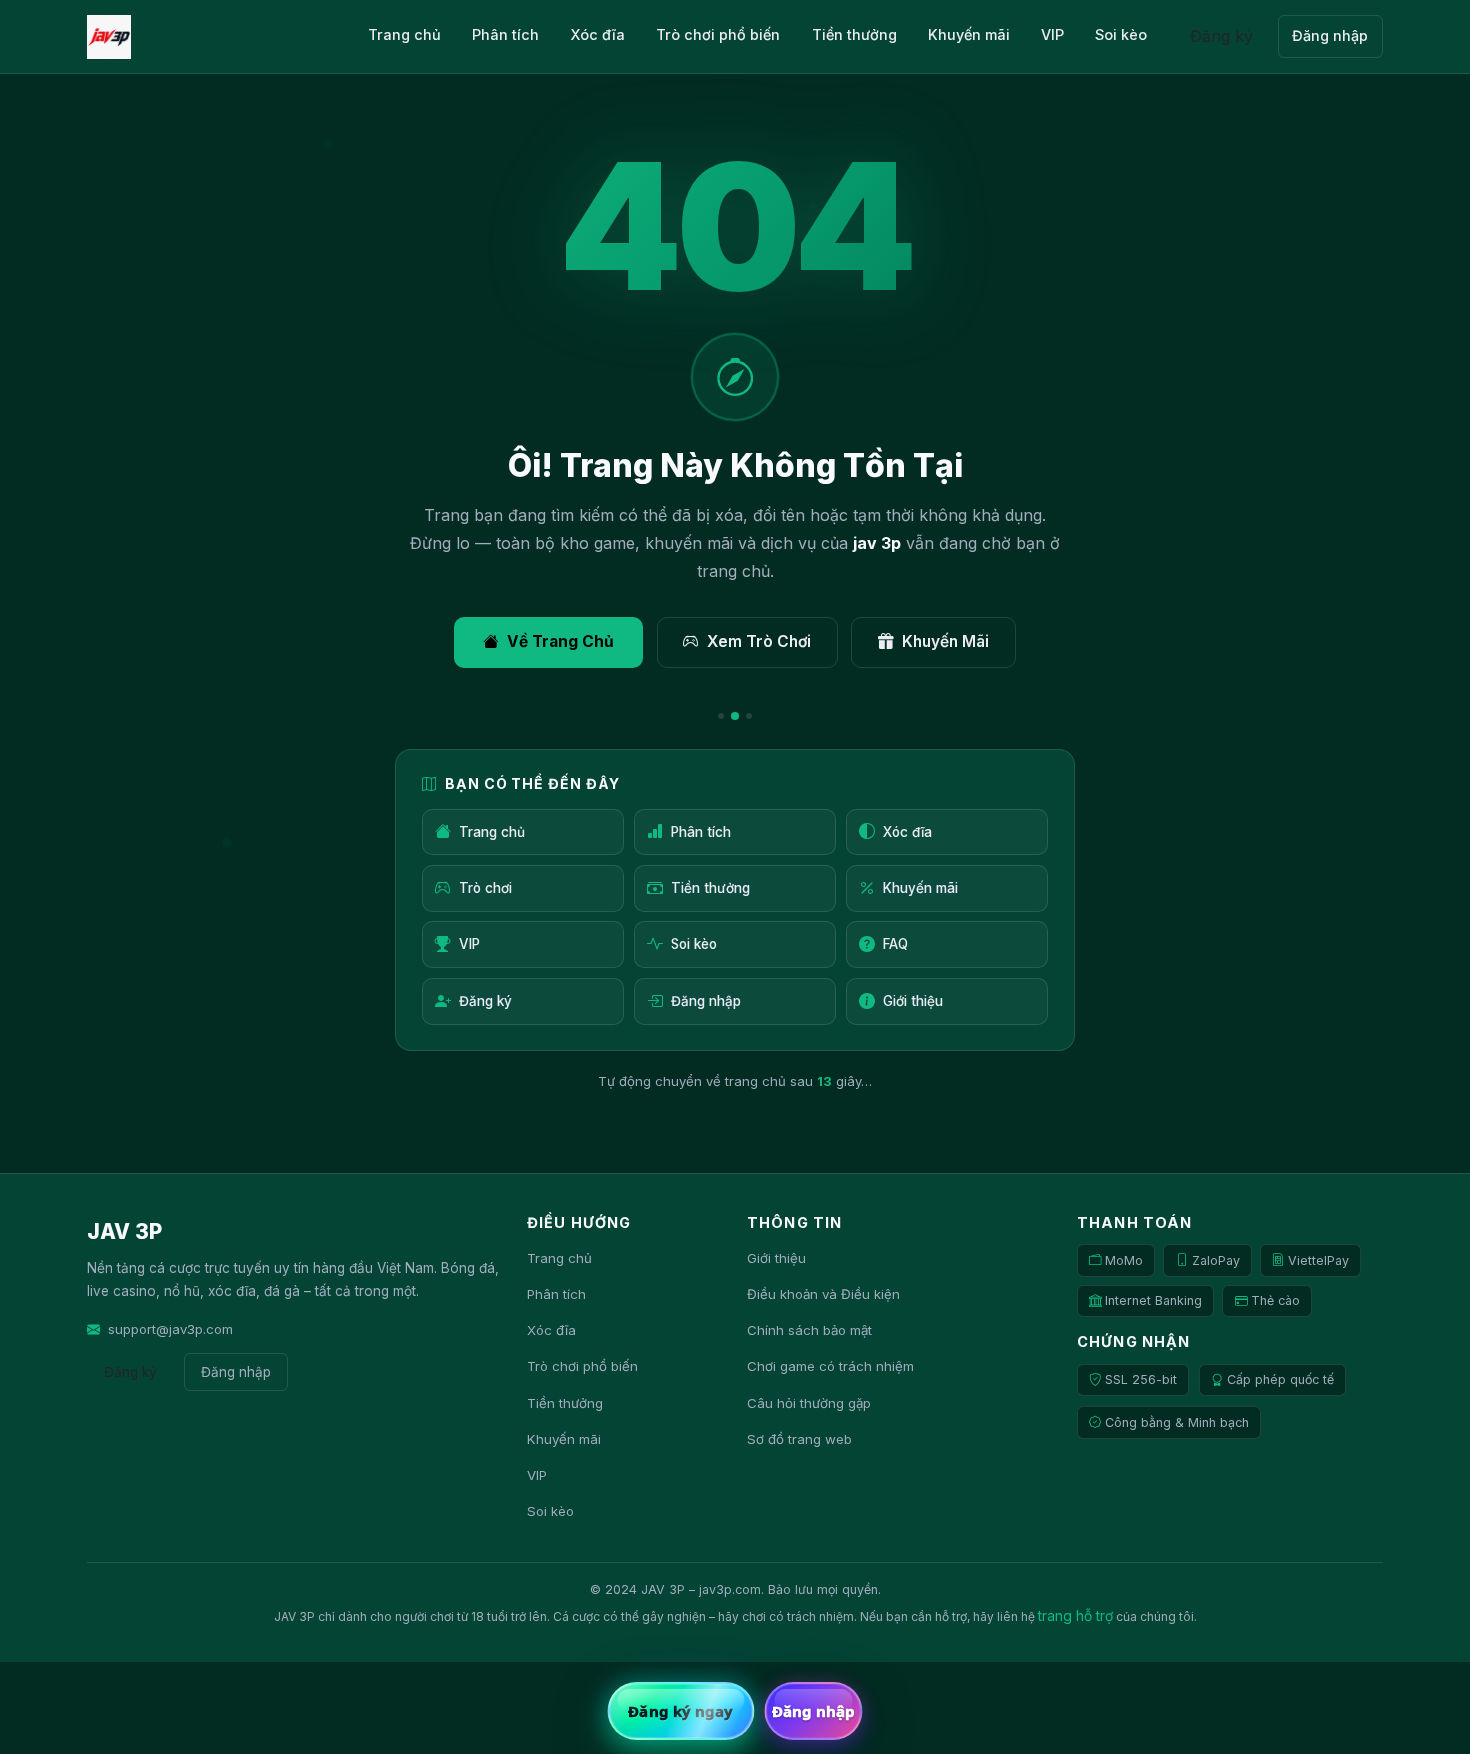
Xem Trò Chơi (759, 641)
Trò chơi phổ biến (718, 34)
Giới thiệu (913, 1001)
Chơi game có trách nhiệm (830, 1366)
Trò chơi (485, 888)
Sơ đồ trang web (799, 1439)
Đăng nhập (1330, 35)
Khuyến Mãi (945, 641)
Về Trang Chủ (560, 641)
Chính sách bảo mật (809, 1330)
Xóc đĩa (597, 34)
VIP (1052, 34)
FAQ (895, 944)
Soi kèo (1121, 34)
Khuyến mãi (969, 34)
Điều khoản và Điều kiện (823, 1294)
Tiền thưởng (854, 34)
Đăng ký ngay (680, 1711)
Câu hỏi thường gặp (809, 1403)
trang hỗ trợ (1075, 1616)
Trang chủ (404, 34)
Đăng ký (1221, 36)
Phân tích (505, 34)
